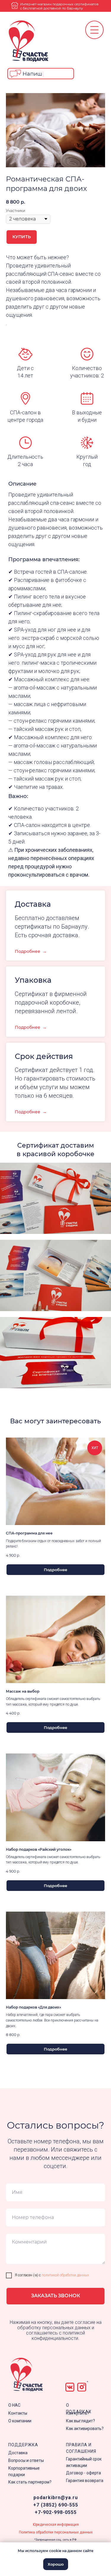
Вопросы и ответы (26, 2460)
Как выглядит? (81, 2421)
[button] (41, 74)
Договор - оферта (83, 2473)
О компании (20, 2421)
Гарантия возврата (85, 2481)
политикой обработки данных (65, 2275)
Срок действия (44, 1056)
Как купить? (78, 2413)
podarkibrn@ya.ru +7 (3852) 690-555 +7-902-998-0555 (56, 2505)
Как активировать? (85, 2429)
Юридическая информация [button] (56, 2525)
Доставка (18, 2453)
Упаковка (33, 980)
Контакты (18, 2413)
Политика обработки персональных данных (56, 2532)
